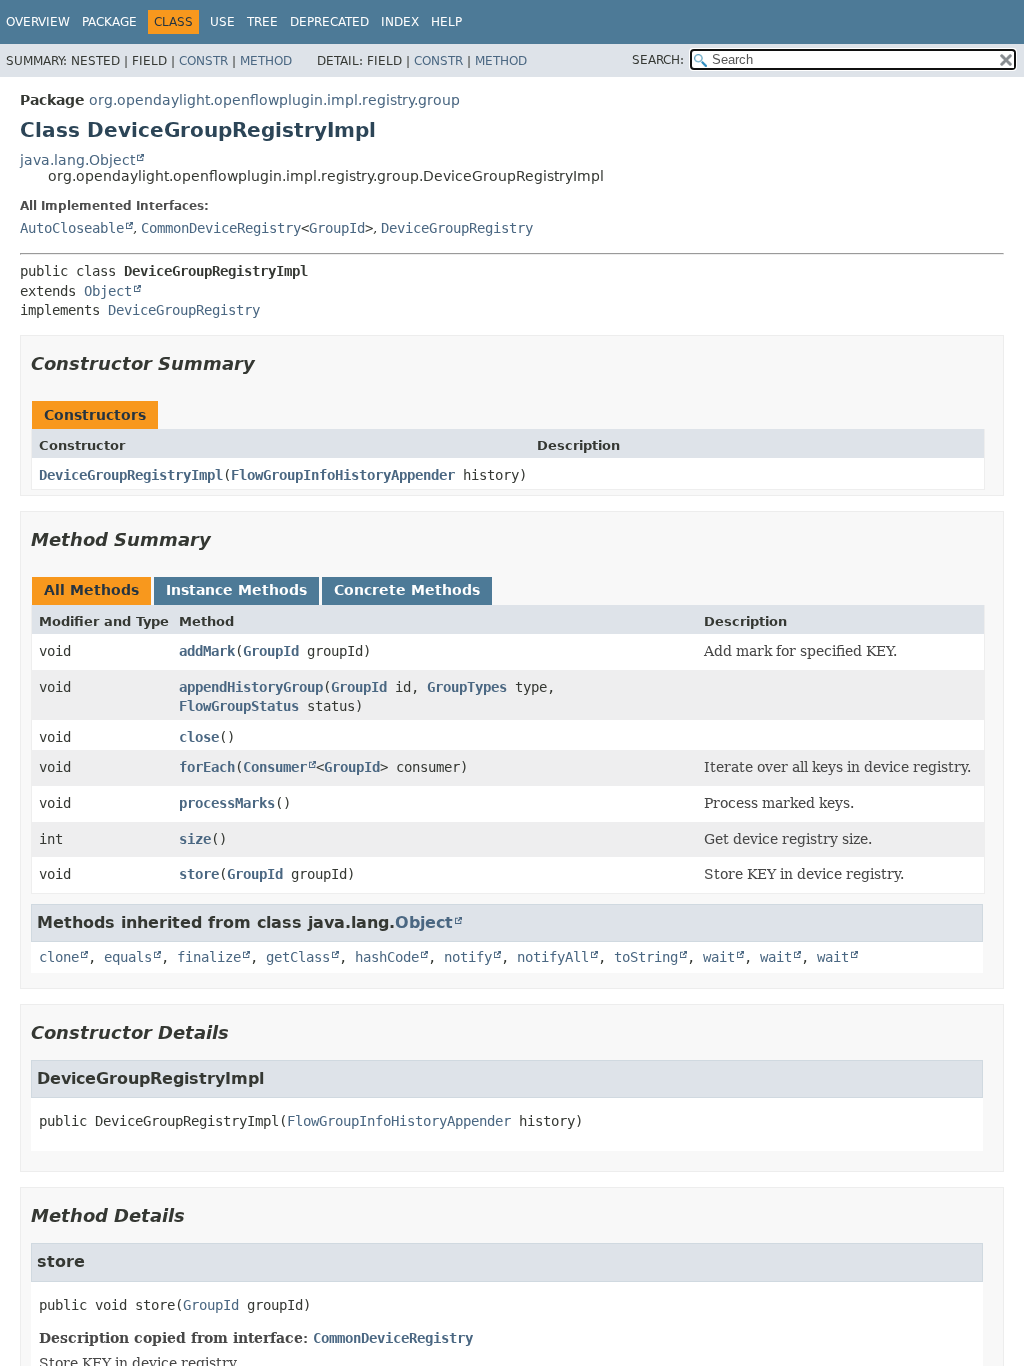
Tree (262, 22)
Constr (203, 61)
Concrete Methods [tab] (407, 590)
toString (646, 957)
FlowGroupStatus (239, 706)
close (199, 737)
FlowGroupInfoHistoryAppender (343, 475)
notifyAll (553, 957)
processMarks (227, 803)
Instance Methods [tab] (236, 590)
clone (59, 957)
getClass (298, 957)
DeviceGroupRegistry (457, 228)
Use (222, 22)
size (195, 839)
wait (719, 957)
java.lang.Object (77, 160)
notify (468, 957)
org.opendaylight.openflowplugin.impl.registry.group (274, 100)
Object (108, 291)
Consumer (275, 767)
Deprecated (329, 22)
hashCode (387, 957)
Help (446, 22)
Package (109, 22)
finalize (209, 957)
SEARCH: (658, 60)
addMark (207, 651)
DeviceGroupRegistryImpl (131, 475)
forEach (207, 767)
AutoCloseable (72, 228)
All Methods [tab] (91, 590)
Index (400, 22)
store (199, 874)
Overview (38, 22)
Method (266, 61)
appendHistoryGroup (251, 687)
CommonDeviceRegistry (221, 228)
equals (128, 957)
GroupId (337, 228)
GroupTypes (467, 687)
